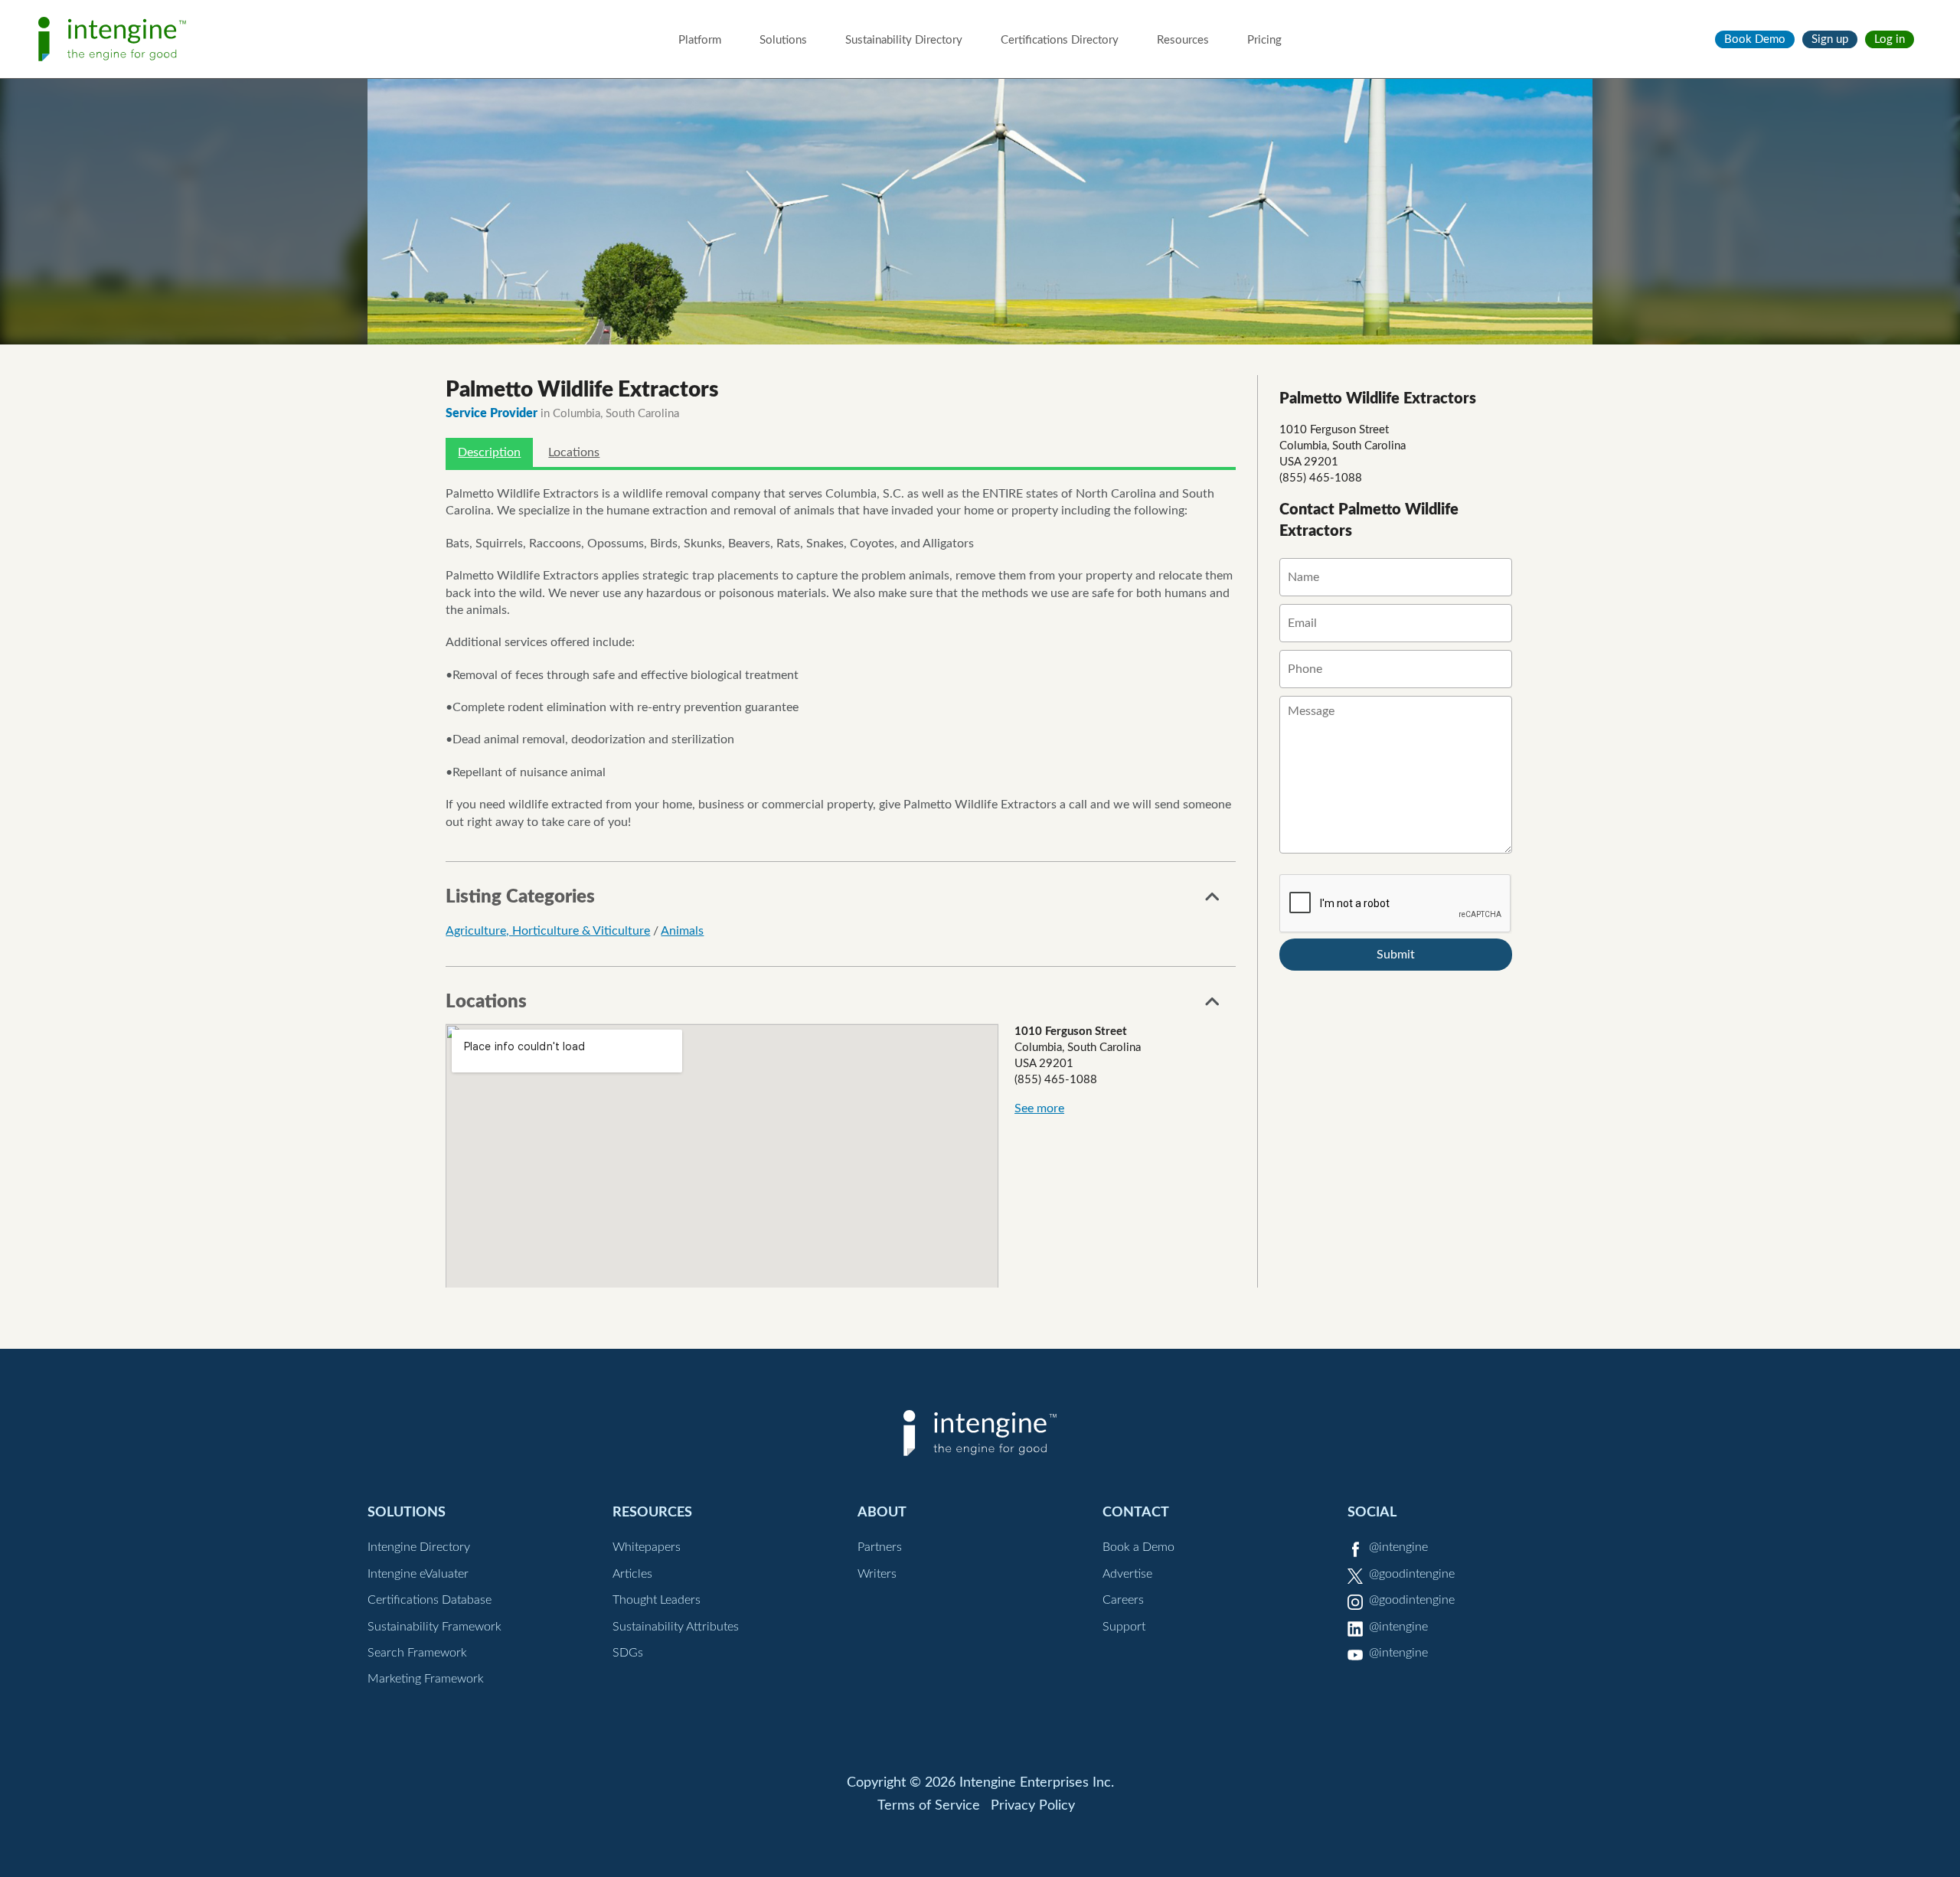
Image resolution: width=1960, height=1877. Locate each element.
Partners (880, 1547)
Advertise (1127, 1574)
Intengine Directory (419, 1547)
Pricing (1264, 40)
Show (1213, 901)
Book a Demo (1138, 1547)
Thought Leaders (657, 1600)
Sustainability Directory (904, 40)
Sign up (1830, 39)
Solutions (783, 40)
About (882, 1512)
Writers (877, 1574)
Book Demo (1755, 39)
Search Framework (417, 1653)
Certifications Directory (1060, 40)
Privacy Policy (1033, 1806)
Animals (682, 931)
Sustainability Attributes (676, 1627)
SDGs (628, 1653)
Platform (700, 40)
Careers (1123, 1600)
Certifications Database (430, 1600)
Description (489, 452)
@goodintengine (1412, 1574)
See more (1039, 1108)
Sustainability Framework (434, 1627)
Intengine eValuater (418, 1574)
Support (1124, 1627)
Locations (574, 452)
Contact (1136, 1512)
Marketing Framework (426, 1679)
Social (1372, 1512)
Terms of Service (929, 1806)
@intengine (1398, 1547)
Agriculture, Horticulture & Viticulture (548, 931)
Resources (1183, 40)
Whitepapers (647, 1547)
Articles (632, 1574)
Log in (1890, 39)
